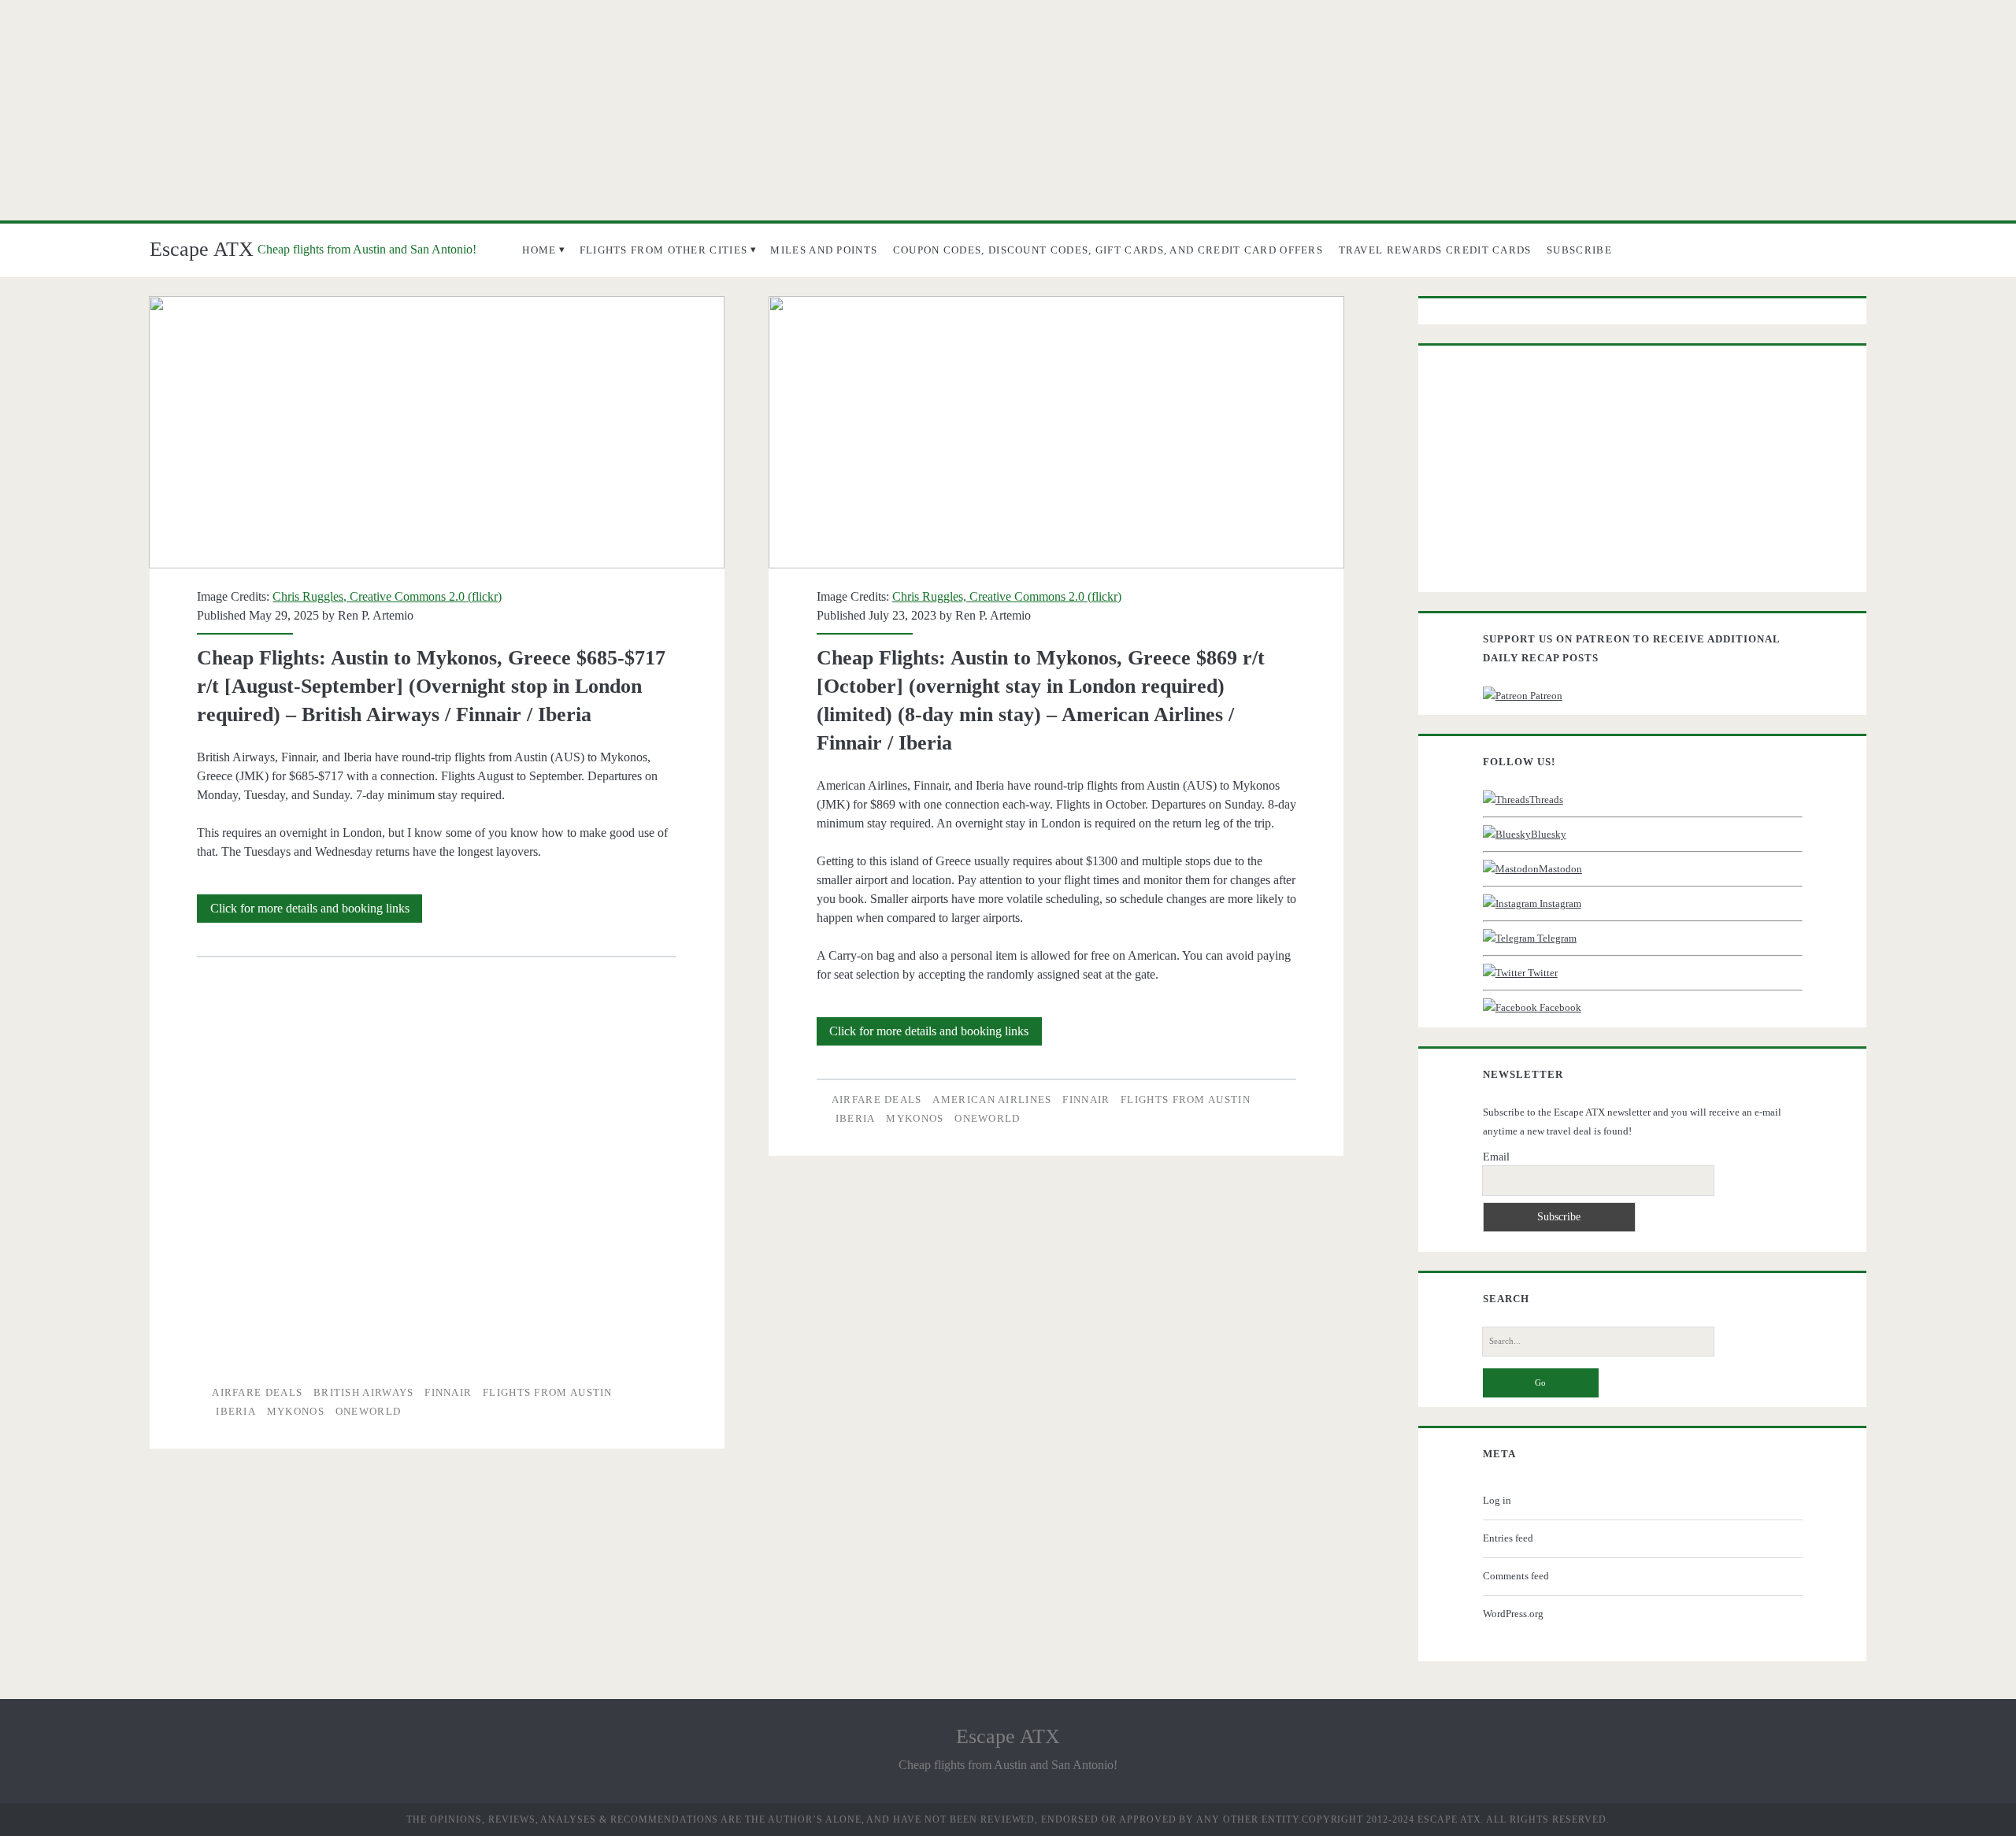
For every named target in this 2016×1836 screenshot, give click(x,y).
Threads (1546, 800)
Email (1496, 1157)
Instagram (1559, 903)
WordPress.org (1513, 1614)
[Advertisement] (1008, 110)
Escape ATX (202, 249)
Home (539, 250)
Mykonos (296, 1411)
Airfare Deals (257, 1392)
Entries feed (1508, 1538)
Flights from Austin (548, 1392)
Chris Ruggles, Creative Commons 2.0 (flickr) (387, 596)
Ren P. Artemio (376, 615)
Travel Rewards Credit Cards (1435, 250)
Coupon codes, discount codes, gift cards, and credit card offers (1108, 250)
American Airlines (992, 1099)
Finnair (448, 1392)
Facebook (1559, 1007)
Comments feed (1516, 1576)
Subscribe (1579, 250)
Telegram (1556, 938)
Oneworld (368, 1411)
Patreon (1545, 696)
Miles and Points (824, 250)
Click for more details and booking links (316, 912)
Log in (1497, 1500)
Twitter (1542, 973)
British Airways (364, 1392)
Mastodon (1560, 869)
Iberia (236, 1411)
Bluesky (1549, 834)
